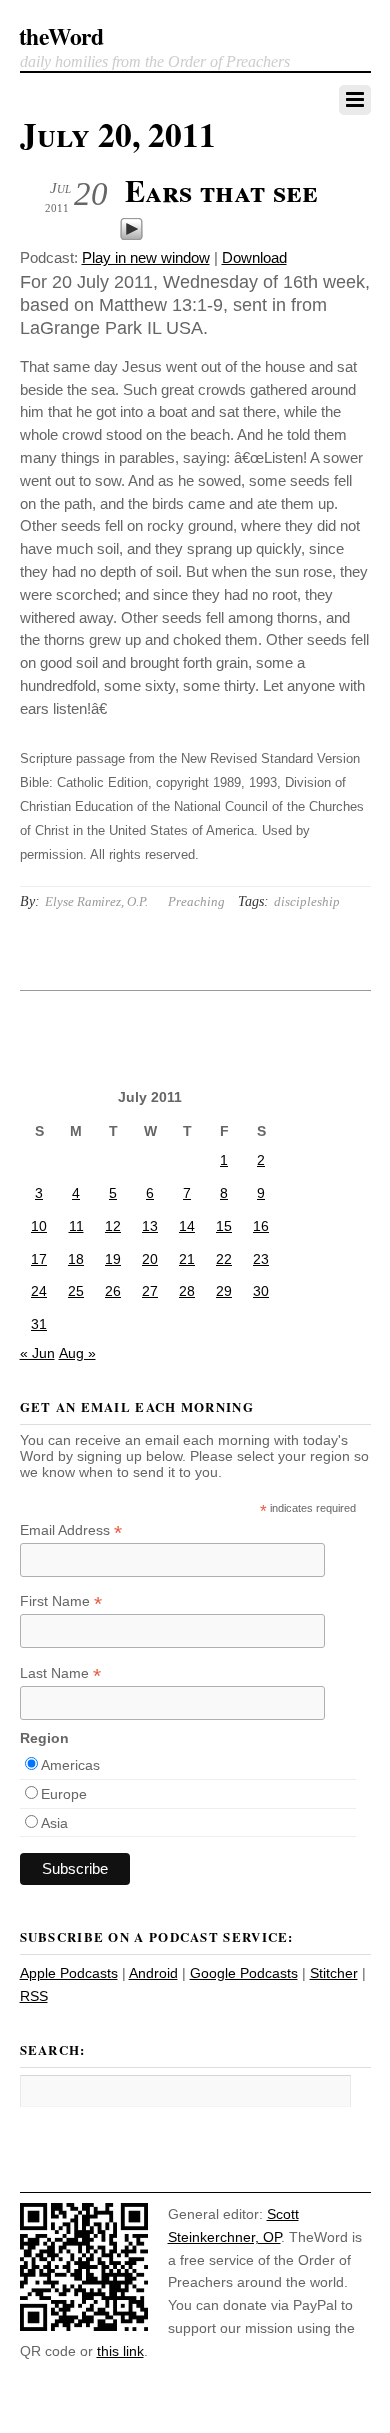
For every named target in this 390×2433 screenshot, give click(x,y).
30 (261, 1291)
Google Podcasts (244, 1973)
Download (254, 257)
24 (39, 1291)
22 (224, 1259)
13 (150, 1226)
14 (187, 1226)
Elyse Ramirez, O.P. (96, 901)
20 (150, 1259)
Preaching (196, 901)
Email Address (71, 1530)
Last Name (60, 1673)
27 (150, 1291)
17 (39, 1259)
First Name (61, 1601)
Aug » (77, 1353)
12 (113, 1226)
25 (76, 1291)
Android (153, 1973)
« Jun (37, 1353)
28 (187, 1291)
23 (261, 1259)
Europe (64, 1794)
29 (224, 1291)
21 (187, 1259)
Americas (70, 1765)
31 (39, 1324)
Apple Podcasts (69, 1973)
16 (261, 1226)
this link (120, 2351)
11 (76, 1226)
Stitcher (334, 1973)
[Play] (131, 235)
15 (224, 1226)
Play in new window (146, 257)
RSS (34, 1996)
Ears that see (221, 190)
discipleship (307, 901)
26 (113, 1291)
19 (113, 1259)
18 (76, 1259)
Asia (54, 1823)
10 (39, 1226)
